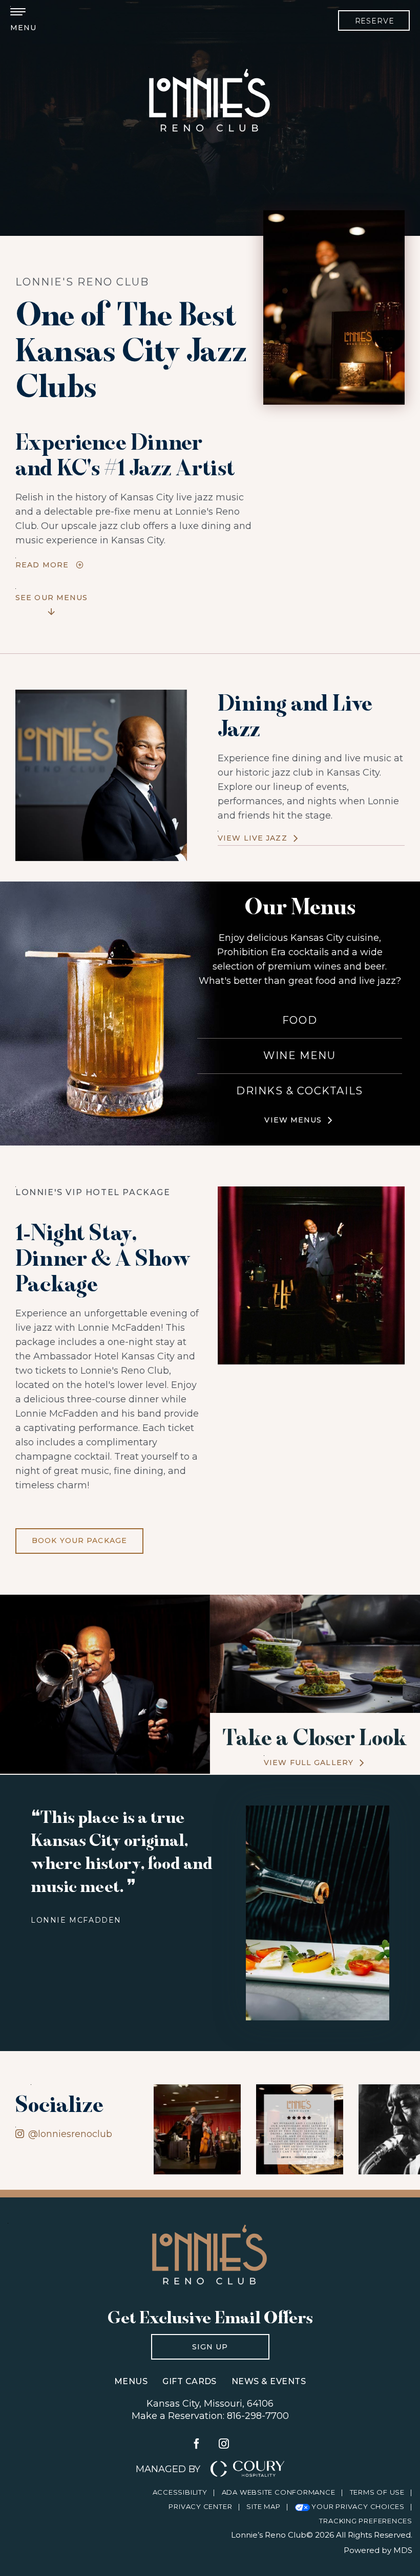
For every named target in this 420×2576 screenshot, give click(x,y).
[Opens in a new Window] (190, 2129)
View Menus (293, 1120)
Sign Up (190, 2343)
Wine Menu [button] (299, 1055)
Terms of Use (377, 2492)
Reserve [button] (375, 21)
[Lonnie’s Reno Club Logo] (210, 2254)
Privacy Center (200, 2506)
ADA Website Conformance (279, 2492)
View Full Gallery (309, 1763)
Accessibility (180, 2492)
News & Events (269, 2381)
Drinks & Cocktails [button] (300, 1091)
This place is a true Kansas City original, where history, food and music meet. (122, 1851)
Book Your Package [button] (71, 1537)
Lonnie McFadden (76, 1920)
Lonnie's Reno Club (82, 282)
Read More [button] (42, 565)
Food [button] (300, 1020)
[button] (23, 20)
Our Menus (300, 906)
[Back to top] (400, 2484)
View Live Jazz (253, 838)
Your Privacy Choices (357, 2506)
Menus (131, 2381)
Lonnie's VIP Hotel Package (93, 1192)
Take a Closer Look (315, 1737)
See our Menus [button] (52, 595)
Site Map (263, 2506)
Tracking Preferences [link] (366, 2521)
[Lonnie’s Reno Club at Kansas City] (210, 100)
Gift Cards (190, 2381)
